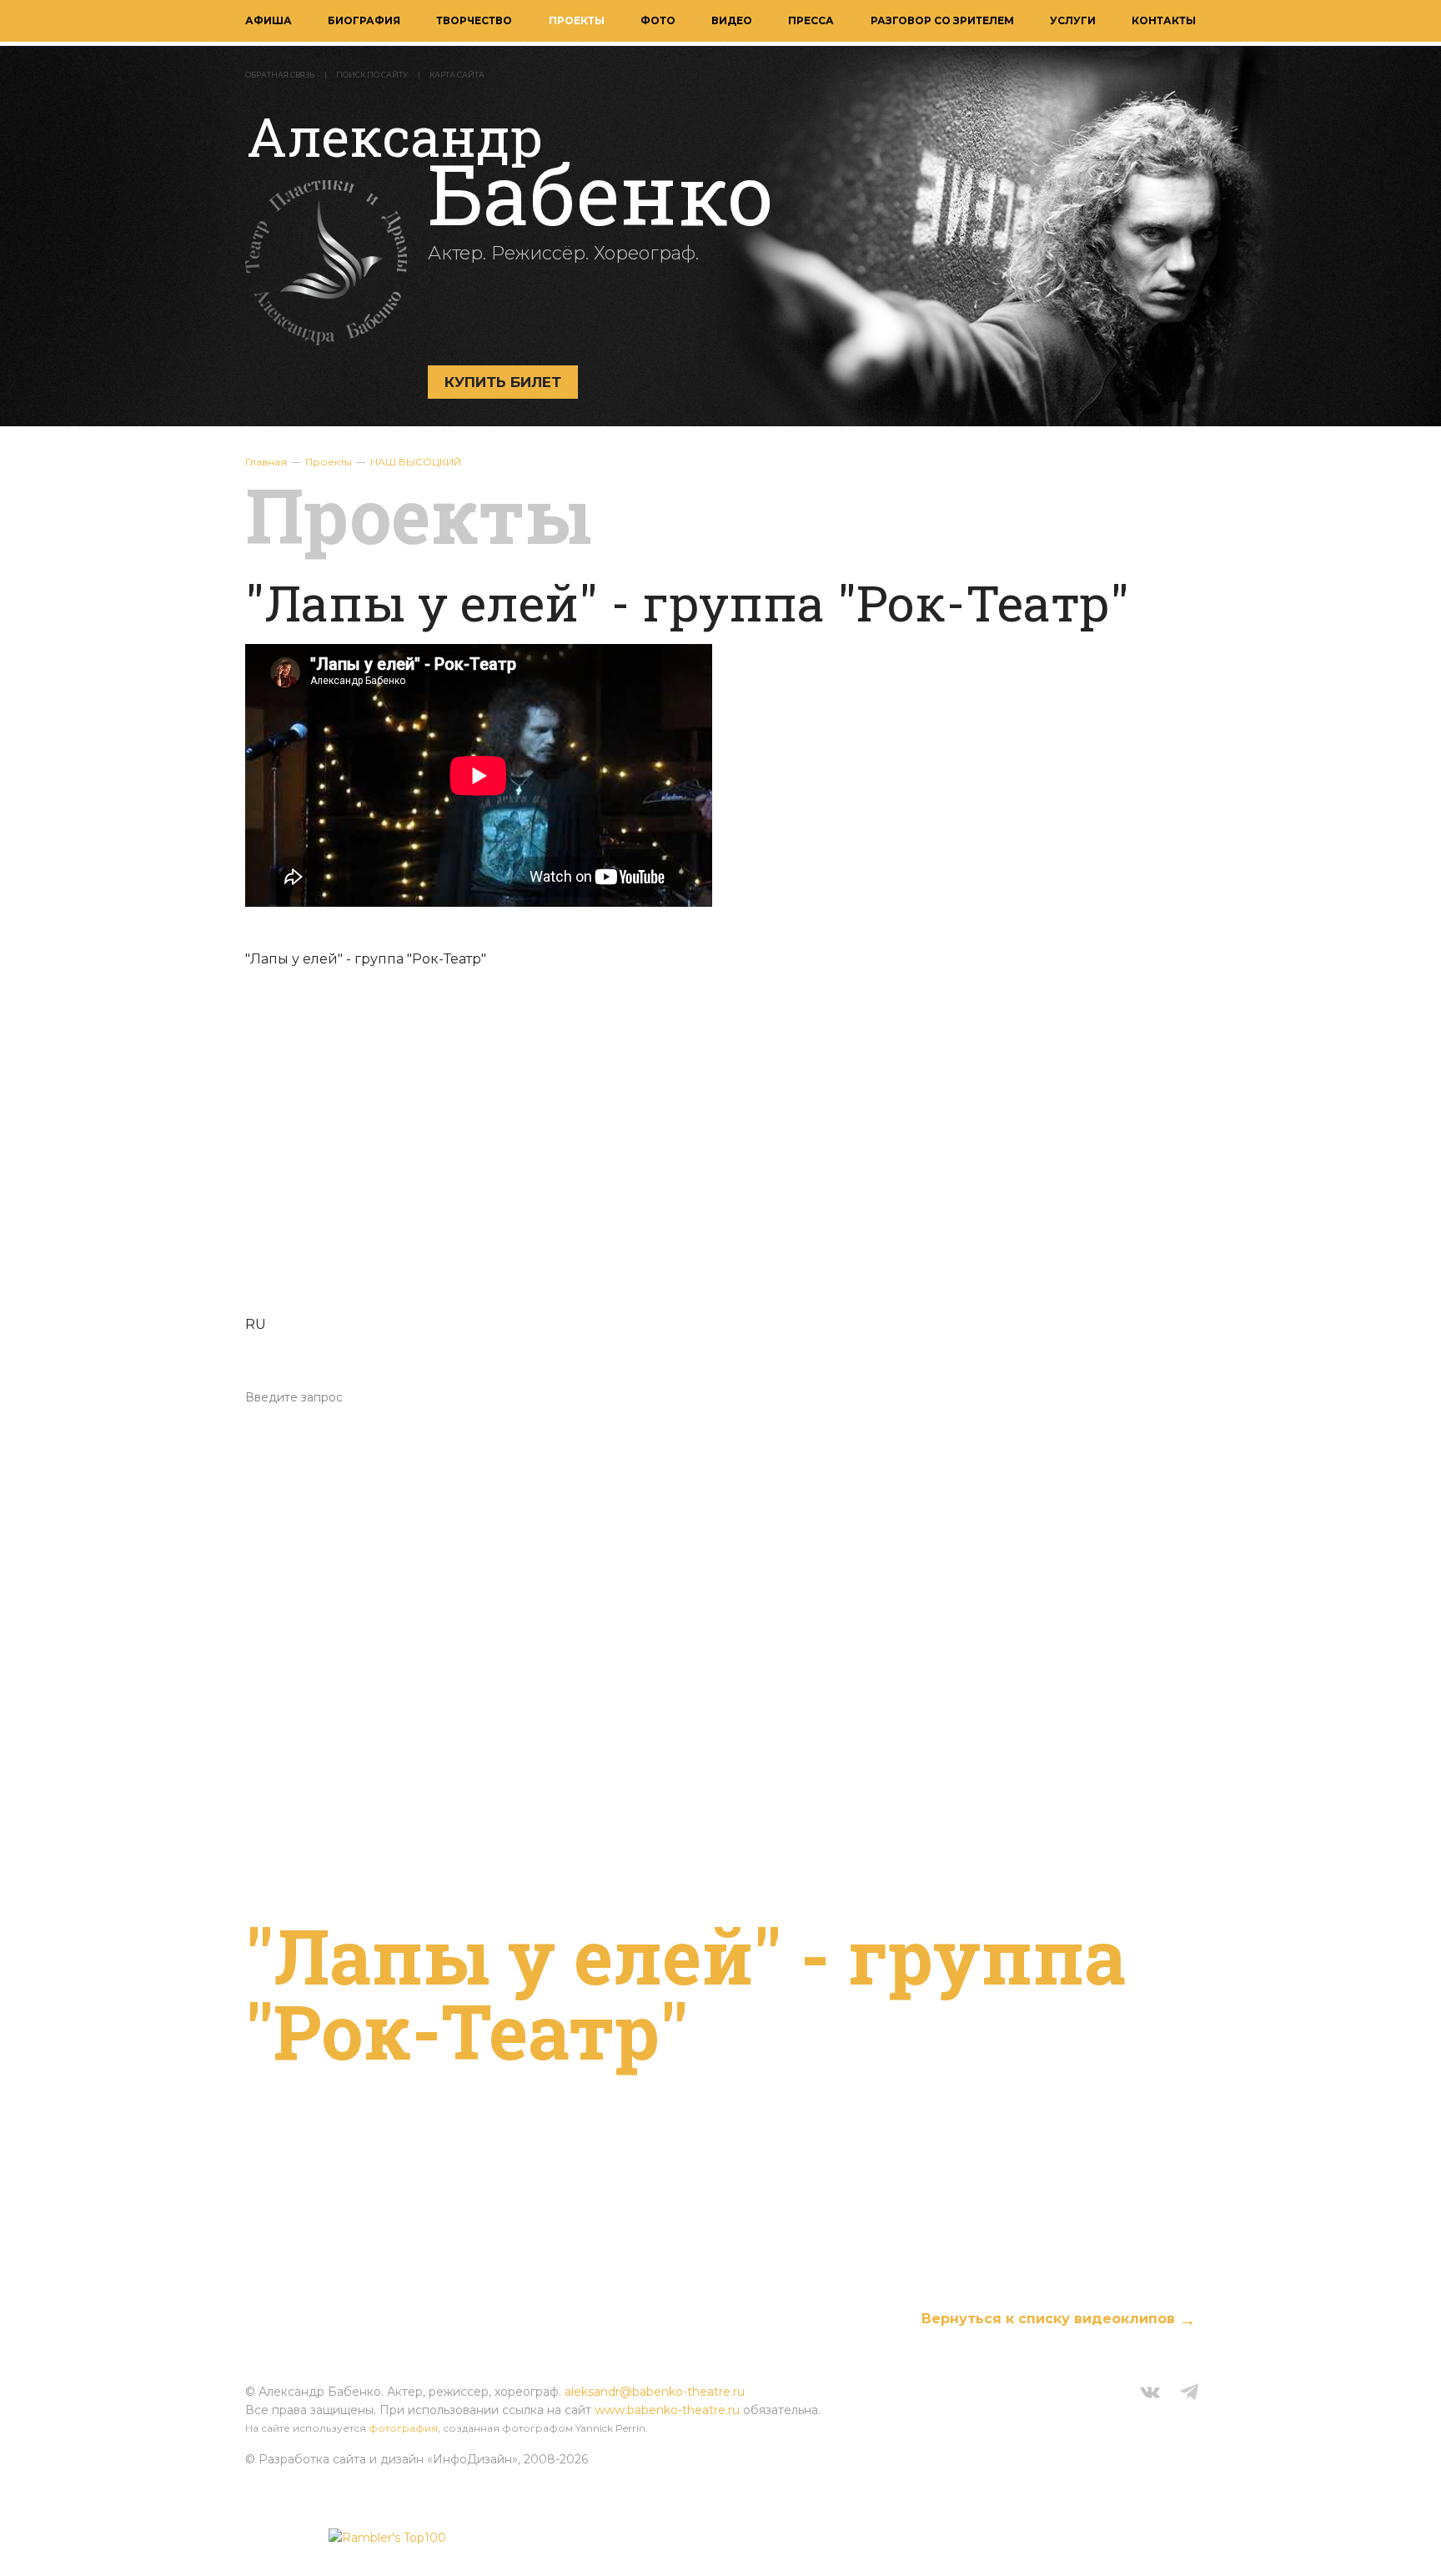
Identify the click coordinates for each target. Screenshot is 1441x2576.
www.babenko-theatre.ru (667, 2410)
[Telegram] (1189, 2394)
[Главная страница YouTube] (720, 1152)
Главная (266, 462)
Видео (732, 20)
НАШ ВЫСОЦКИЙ (416, 462)
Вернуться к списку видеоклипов (1048, 2319)
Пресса (811, 20)
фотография (403, 2428)
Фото (658, 20)
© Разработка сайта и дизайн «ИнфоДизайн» (382, 2459)
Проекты (577, 20)
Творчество (474, 20)
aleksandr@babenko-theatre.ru (655, 2392)
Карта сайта (457, 75)
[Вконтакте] (1150, 2394)
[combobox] (720, 1397)
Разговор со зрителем (942, 20)
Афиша (269, 20)
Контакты (1164, 20)
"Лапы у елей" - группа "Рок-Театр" (685, 1993)
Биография (364, 20)
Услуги (1073, 20)
